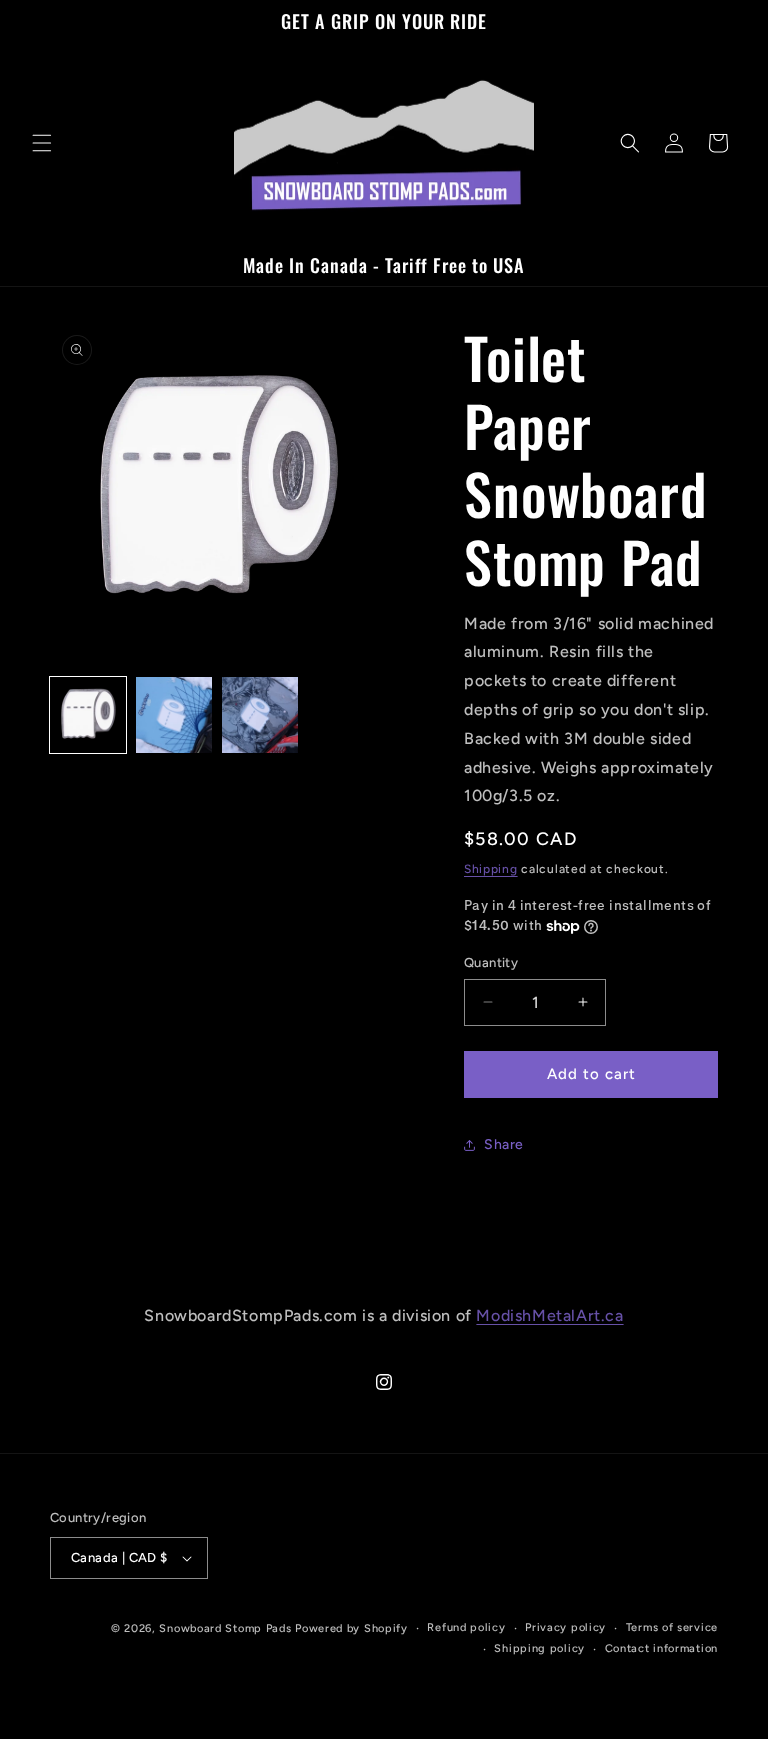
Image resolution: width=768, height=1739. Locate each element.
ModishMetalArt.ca (549, 1315)
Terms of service (672, 1627)
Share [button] (504, 1144)
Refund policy (466, 1627)
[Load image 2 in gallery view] (174, 715)
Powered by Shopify (351, 1628)
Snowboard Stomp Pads (225, 1628)
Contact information (661, 1648)
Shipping (491, 869)
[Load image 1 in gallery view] (88, 715)
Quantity (491, 962)
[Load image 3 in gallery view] (260, 715)
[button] (42, 143)
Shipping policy (539, 1648)
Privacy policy (565, 1627)
